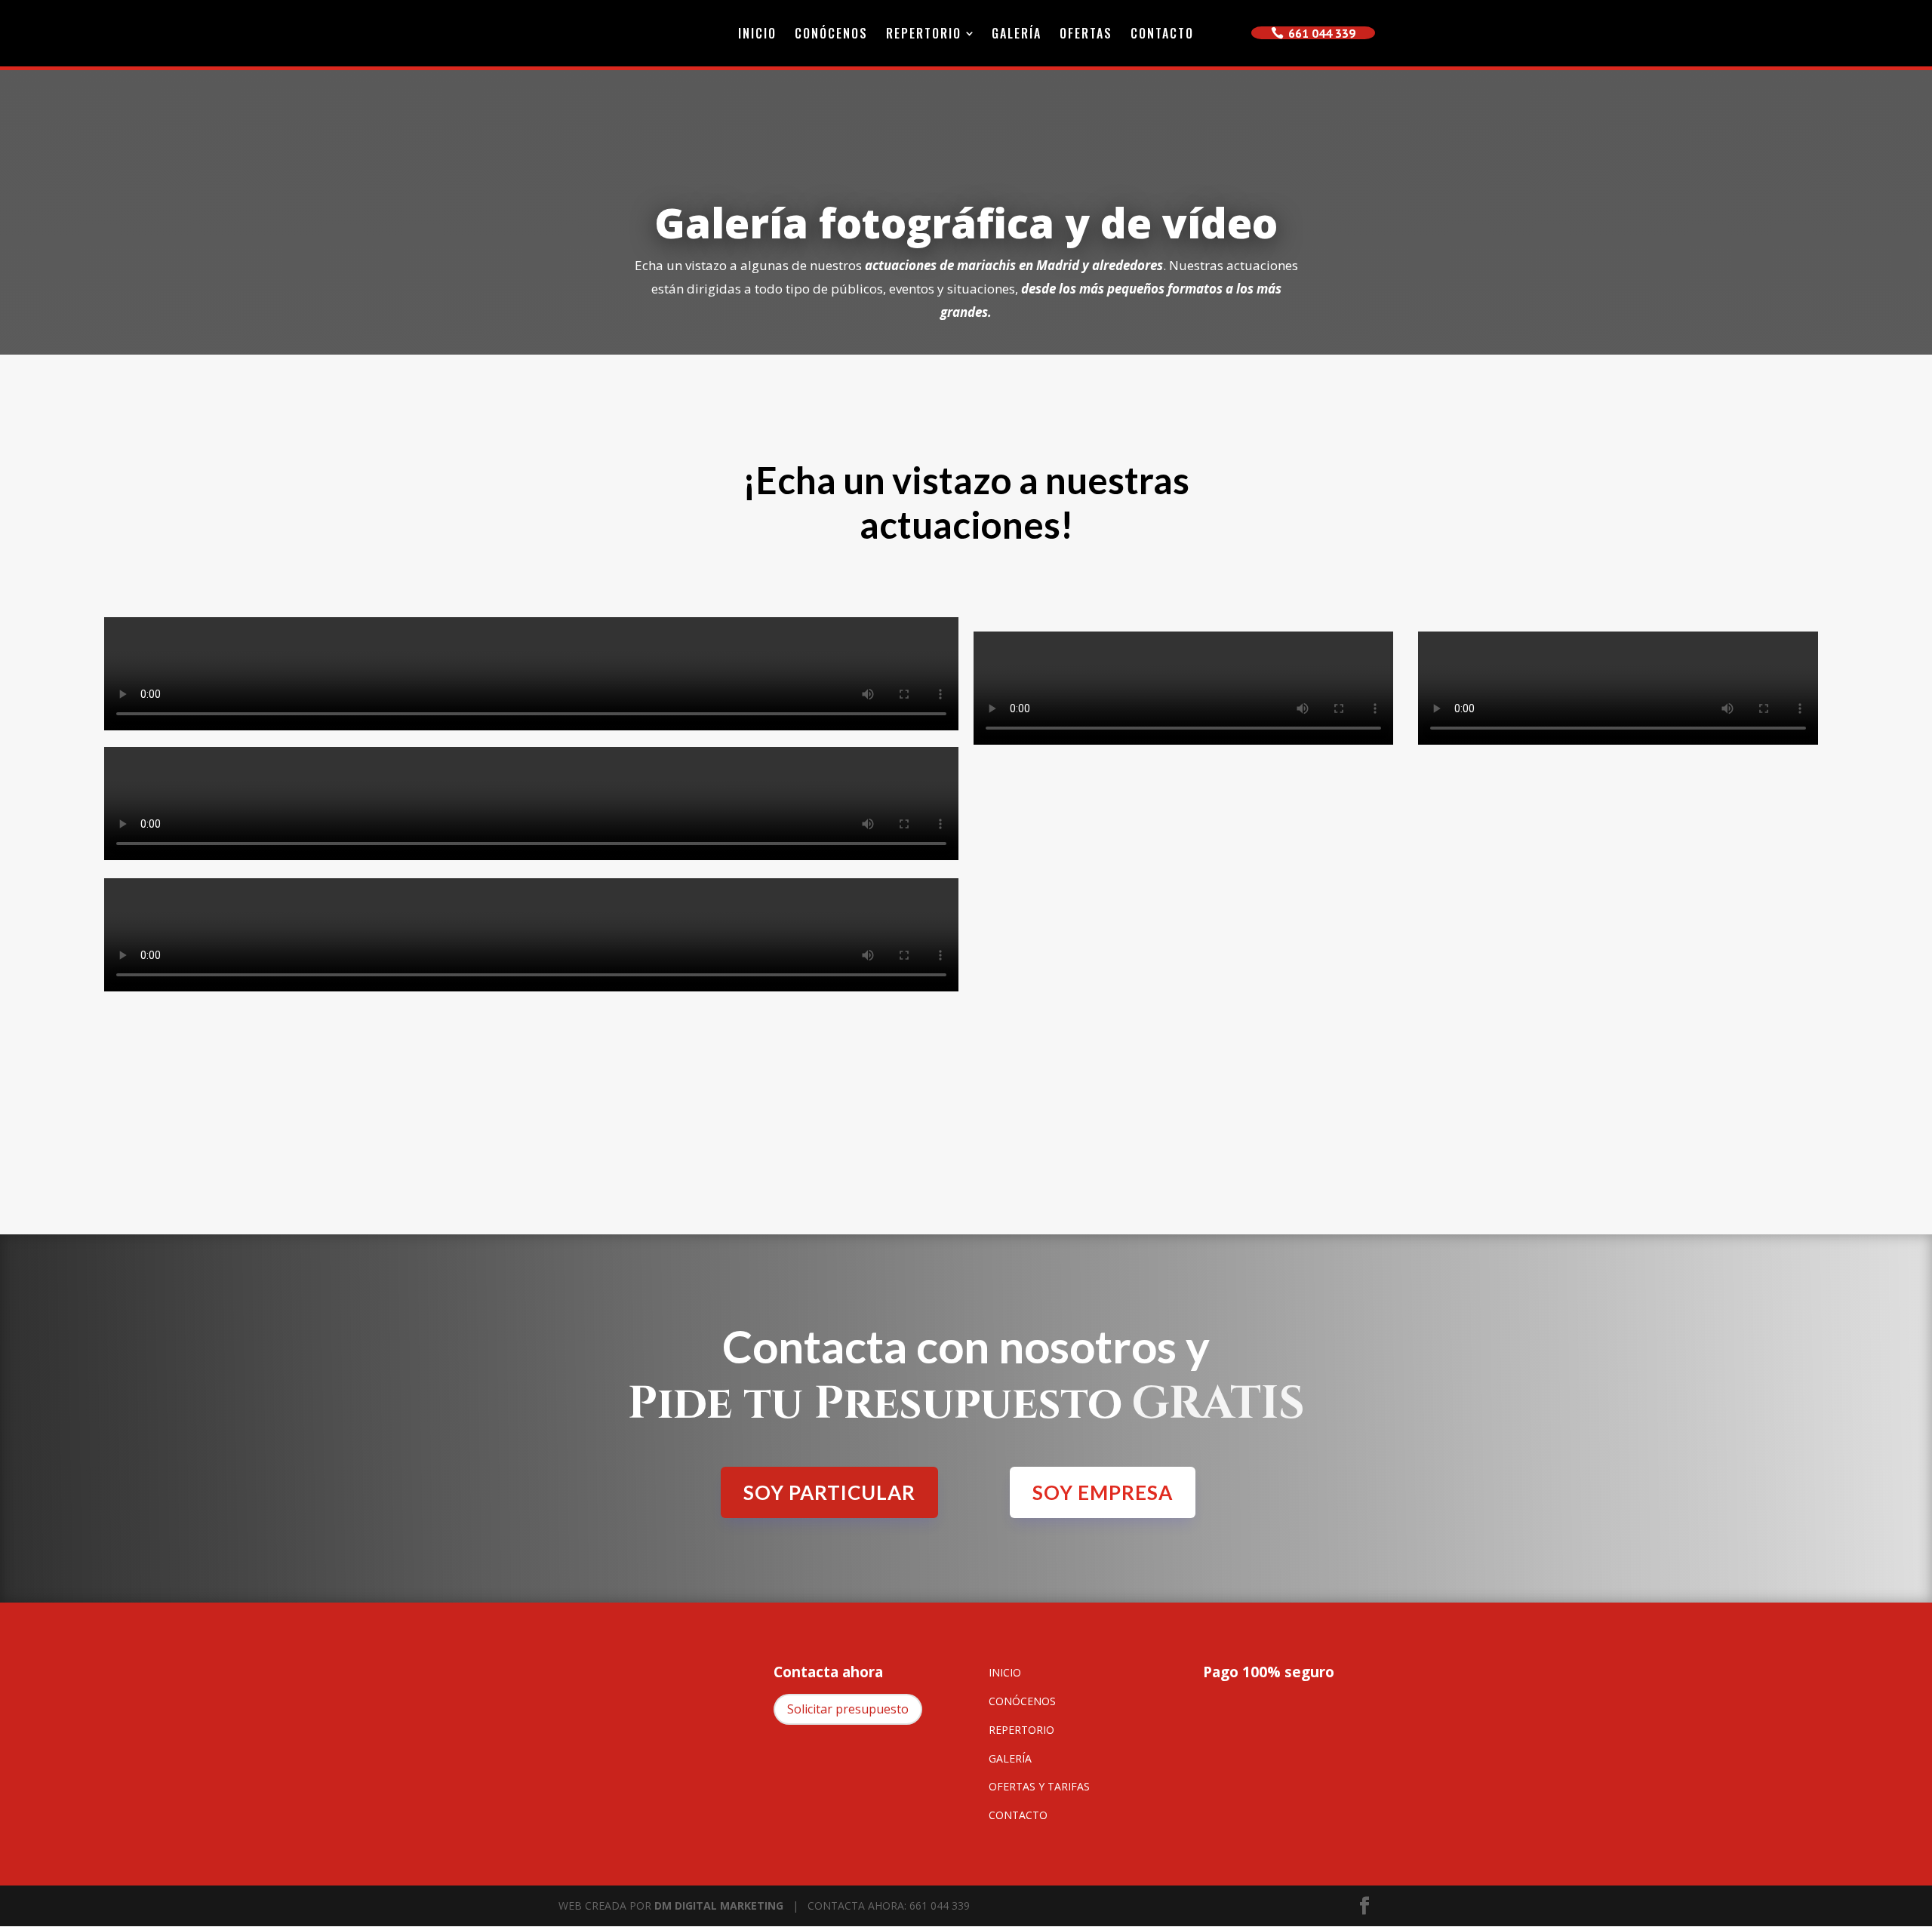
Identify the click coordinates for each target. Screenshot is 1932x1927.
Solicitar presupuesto (848, 1709)
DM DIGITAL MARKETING (719, 1905)
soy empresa (1103, 1492)
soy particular (829, 1492)
